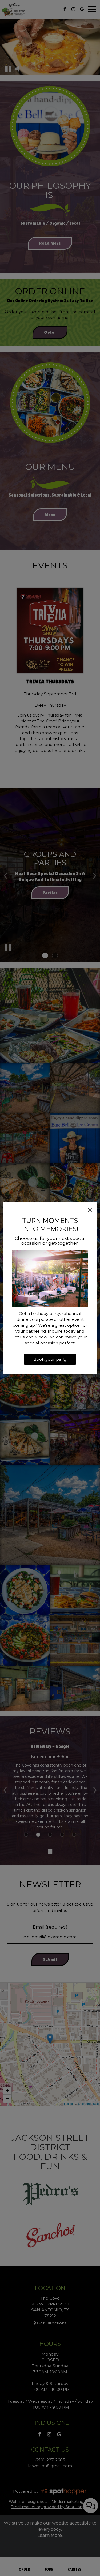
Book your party (50, 1359)
